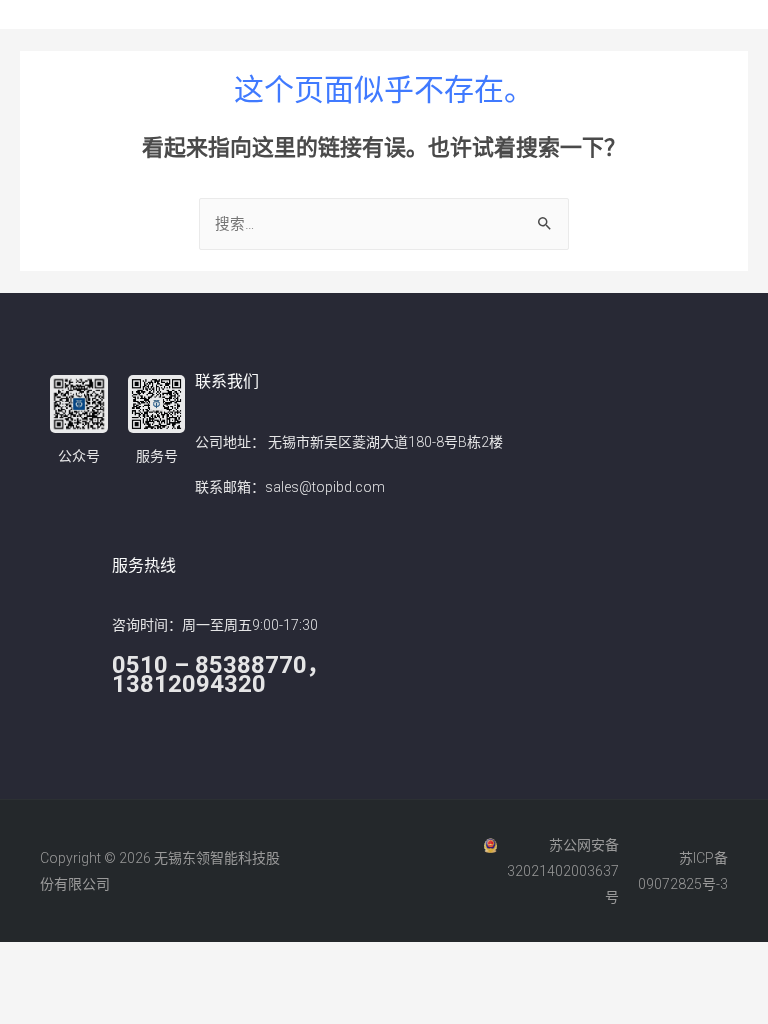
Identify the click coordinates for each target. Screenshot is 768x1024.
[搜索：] (384, 224)
